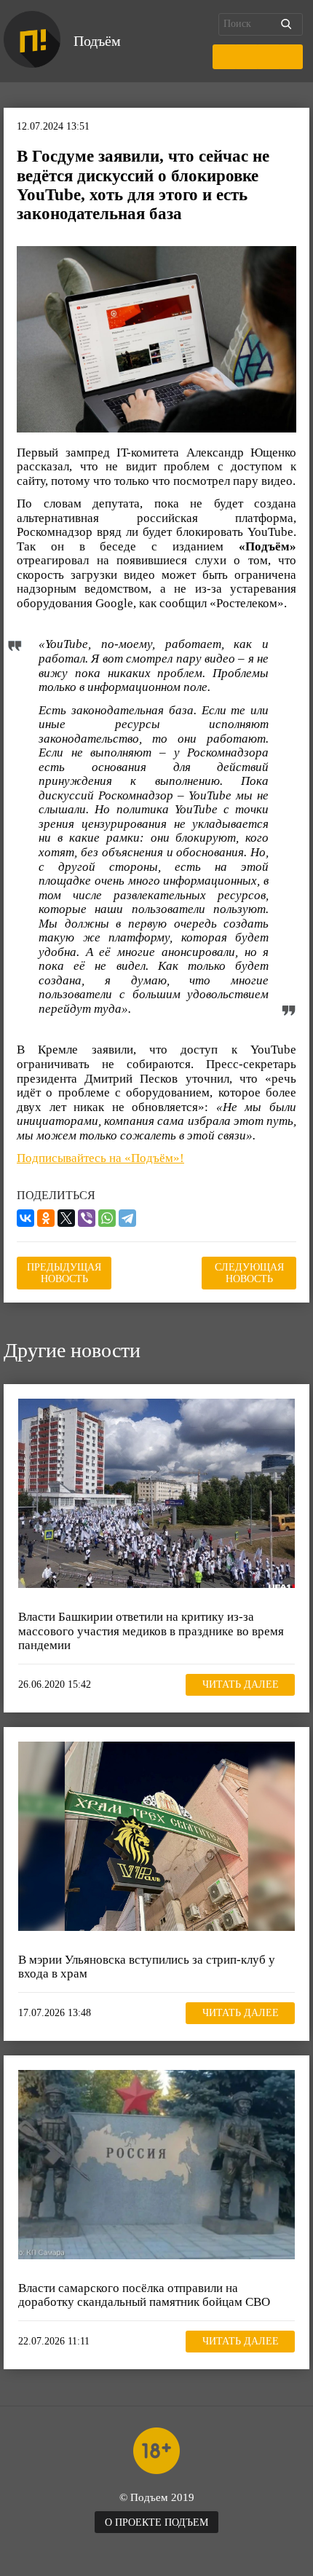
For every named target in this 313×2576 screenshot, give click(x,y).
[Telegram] (127, 1218)
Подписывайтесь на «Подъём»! (100, 1158)
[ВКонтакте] (25, 1218)
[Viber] (87, 1218)
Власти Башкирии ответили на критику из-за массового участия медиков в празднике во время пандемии (151, 1631)
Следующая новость (249, 1273)
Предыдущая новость (64, 1273)
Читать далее (241, 1684)
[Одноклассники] (46, 1218)
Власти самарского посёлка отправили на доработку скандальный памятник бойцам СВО (144, 2295)
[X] (66, 1218)
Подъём (97, 41)
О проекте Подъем (156, 2522)
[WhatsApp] (107, 1218)
